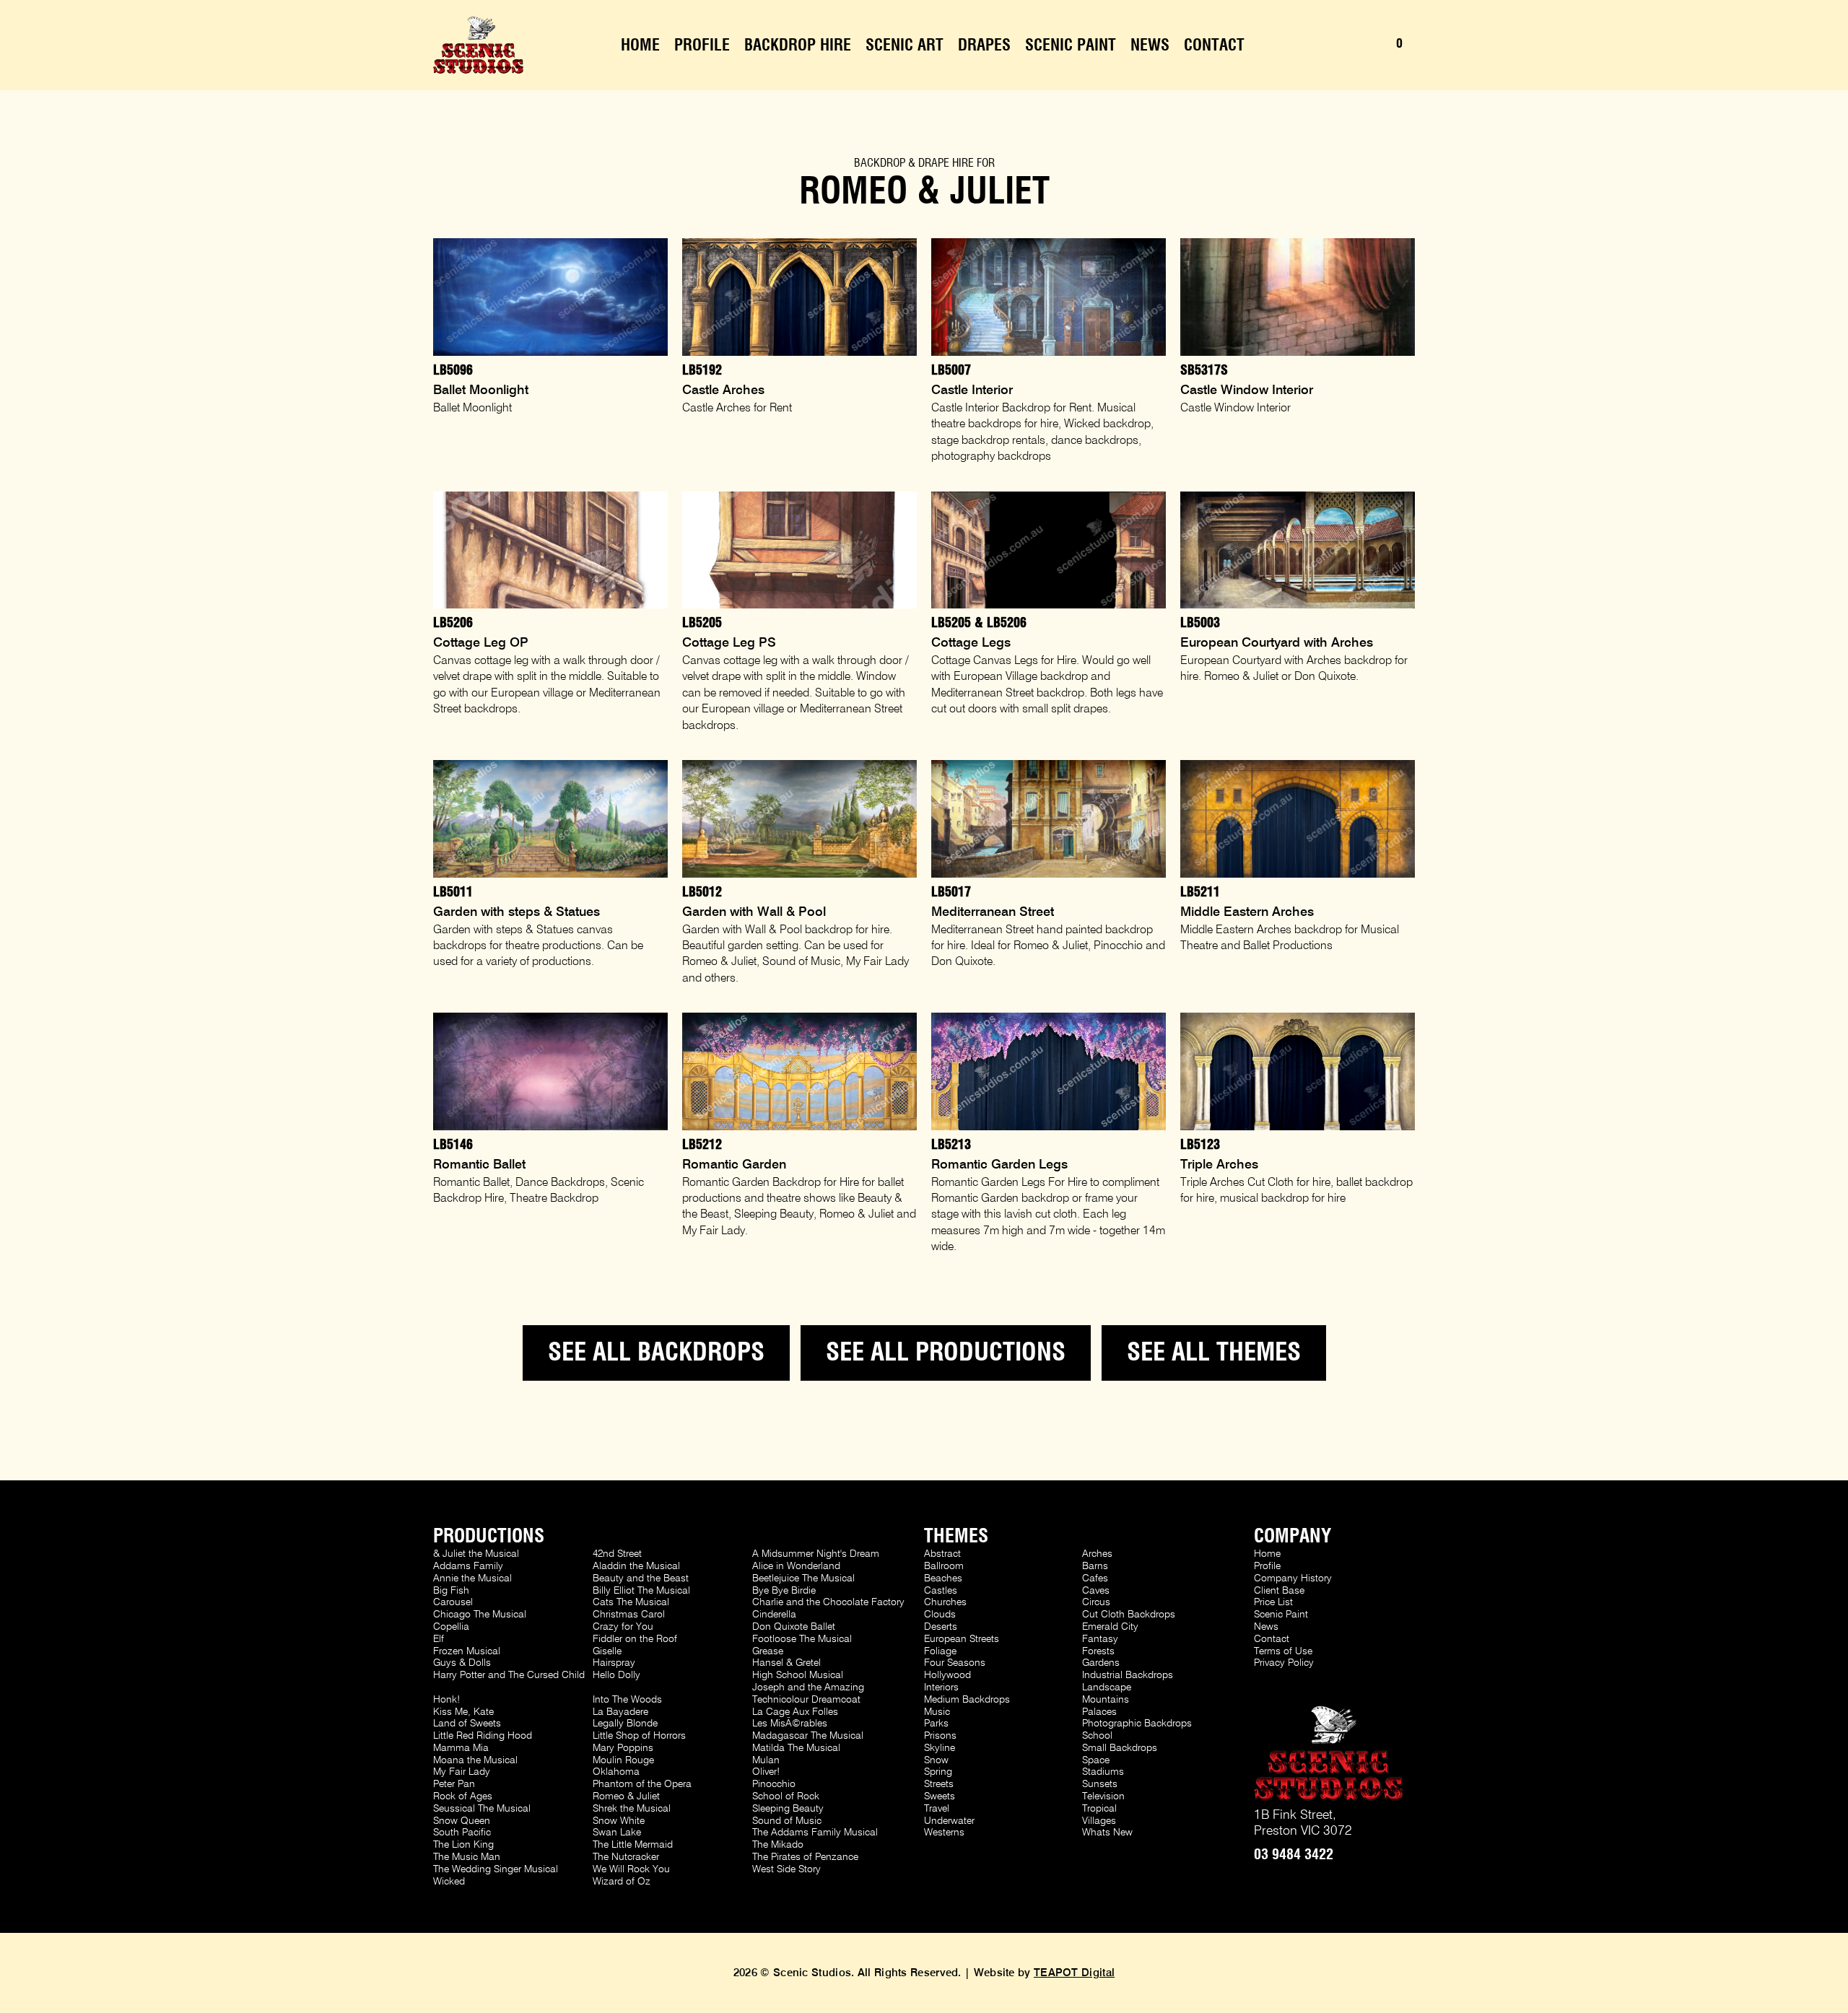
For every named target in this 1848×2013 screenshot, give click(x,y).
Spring (938, 1772)
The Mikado (778, 1845)
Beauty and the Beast (641, 1578)
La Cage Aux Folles (795, 1712)
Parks (936, 1724)
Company (1293, 1537)
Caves (1096, 1591)
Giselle (607, 1651)
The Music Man (467, 1857)
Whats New (1107, 1833)
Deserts (941, 1627)
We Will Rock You (631, 1869)
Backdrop (880, 163)
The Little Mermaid (633, 1845)
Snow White (619, 1821)
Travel (937, 1809)
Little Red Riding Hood (483, 1736)
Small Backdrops (1120, 1748)
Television (1103, 1796)
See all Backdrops (656, 1353)
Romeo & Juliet (626, 1796)
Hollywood (947, 1675)
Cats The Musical (631, 1602)
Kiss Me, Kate (463, 1712)
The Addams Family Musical (815, 1833)
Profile (702, 45)
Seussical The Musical (482, 1809)
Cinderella (774, 1615)
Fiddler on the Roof (635, 1639)
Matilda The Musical (796, 1748)
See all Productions (946, 1353)
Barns (1095, 1566)
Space (1096, 1760)
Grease (768, 1651)
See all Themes (1214, 1353)
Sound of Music (787, 1821)
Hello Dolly (616, 1675)
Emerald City (1110, 1627)
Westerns (944, 1833)
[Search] (1346, 45)
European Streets (962, 1639)
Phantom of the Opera (642, 1784)
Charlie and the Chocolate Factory (828, 1602)
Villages (1099, 1821)
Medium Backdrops (967, 1700)
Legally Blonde (625, 1724)
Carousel (453, 1602)
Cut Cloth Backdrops (1129, 1615)
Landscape (1107, 1687)
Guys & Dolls (462, 1663)
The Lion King (463, 1845)
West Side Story (786, 1869)
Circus (1096, 1602)
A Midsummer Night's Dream (816, 1554)
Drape (934, 163)
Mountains (1106, 1700)
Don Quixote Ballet (794, 1627)
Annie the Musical (472, 1578)
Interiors (941, 1687)
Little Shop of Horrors (639, 1736)
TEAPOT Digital (1074, 1973)
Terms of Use (1283, 1651)
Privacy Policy (1284, 1663)
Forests (1098, 1651)
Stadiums (1103, 1772)
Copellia (451, 1627)
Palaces (1099, 1712)
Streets (939, 1784)
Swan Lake (617, 1833)
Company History (1293, 1578)
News (1150, 45)
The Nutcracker (626, 1857)
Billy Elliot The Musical (641, 1591)
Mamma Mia (461, 1748)
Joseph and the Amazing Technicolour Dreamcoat (808, 1694)
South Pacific (462, 1833)
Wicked (449, 1882)
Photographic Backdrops (1137, 1724)
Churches (945, 1602)
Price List (1273, 1602)
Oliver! (766, 1772)
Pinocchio (774, 1784)
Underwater (949, 1821)
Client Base (1279, 1591)
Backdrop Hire (798, 45)
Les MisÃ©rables (790, 1724)
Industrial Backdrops (1128, 1675)
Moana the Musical (475, 1760)
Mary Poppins (623, 1748)
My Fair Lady (462, 1772)
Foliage (940, 1651)
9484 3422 (1294, 1855)
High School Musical (798, 1675)
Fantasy (1100, 1639)
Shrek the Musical (632, 1809)
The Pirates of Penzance (805, 1857)
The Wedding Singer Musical (496, 1869)
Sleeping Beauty (788, 1809)
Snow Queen (462, 1821)
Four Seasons (955, 1663)
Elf (439, 1639)
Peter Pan (454, 1784)
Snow (936, 1760)
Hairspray (614, 1663)
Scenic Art (905, 45)
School (1097, 1736)
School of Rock (786, 1796)
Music (937, 1712)
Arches (1097, 1554)
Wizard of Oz (622, 1882)
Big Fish (451, 1591)
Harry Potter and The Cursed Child (509, 1675)
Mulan (766, 1760)
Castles (941, 1591)
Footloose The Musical (802, 1639)
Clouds (940, 1615)
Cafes (1095, 1578)
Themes (956, 1537)
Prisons (940, 1736)
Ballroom (944, 1566)
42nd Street (617, 1554)
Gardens (1101, 1663)
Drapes (984, 45)
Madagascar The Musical (808, 1736)
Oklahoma (616, 1772)
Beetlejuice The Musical (803, 1578)
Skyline (940, 1748)
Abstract (942, 1554)
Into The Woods (627, 1700)
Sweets (940, 1796)
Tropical (1099, 1809)
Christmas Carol (629, 1615)
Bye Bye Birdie (784, 1591)
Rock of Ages (463, 1796)
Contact (1214, 45)
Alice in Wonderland (796, 1566)
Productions (489, 1537)
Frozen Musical (467, 1651)
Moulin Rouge (623, 1760)
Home (640, 45)
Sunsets (1100, 1784)
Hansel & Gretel (786, 1663)
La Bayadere (620, 1712)
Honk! (446, 1700)
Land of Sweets (467, 1724)
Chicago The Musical (480, 1615)
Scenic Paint (1071, 45)
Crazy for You (623, 1627)
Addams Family (468, 1566)
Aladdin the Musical (636, 1566)
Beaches (943, 1578)
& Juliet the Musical (476, 1554)
